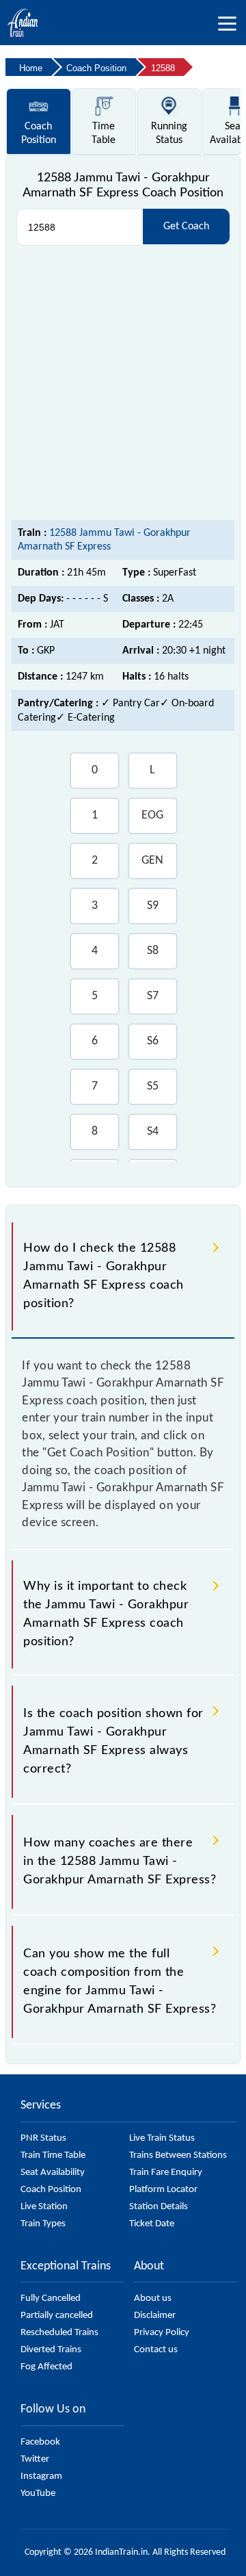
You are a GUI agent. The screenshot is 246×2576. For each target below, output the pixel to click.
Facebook (40, 2442)
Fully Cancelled (51, 2298)
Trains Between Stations (178, 2155)
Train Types (43, 2224)
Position (39, 133)
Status (169, 133)
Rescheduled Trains (59, 2333)
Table (104, 133)
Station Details (159, 2207)
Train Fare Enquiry (166, 2173)
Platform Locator (163, 2190)
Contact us (156, 2350)
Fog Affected (46, 2367)
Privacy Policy (162, 2333)
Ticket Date (152, 2224)
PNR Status (43, 2138)
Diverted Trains (51, 2350)
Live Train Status (162, 2138)
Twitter (35, 2459)
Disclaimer (155, 2316)
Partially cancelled (57, 2316)
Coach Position (51, 2190)
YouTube (38, 2494)
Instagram (41, 2476)
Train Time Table (53, 2155)
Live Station (44, 2207)
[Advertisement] (123, 383)
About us (153, 2298)
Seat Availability (53, 2173)
